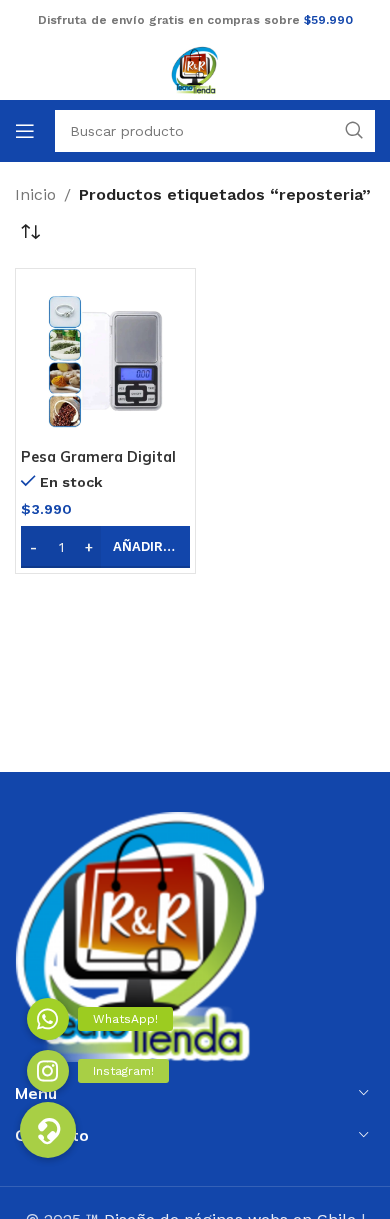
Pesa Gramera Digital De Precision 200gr (98, 465)
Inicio (35, 194)
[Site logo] (195, 68)
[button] (105, 547)
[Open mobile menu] (25, 131)
